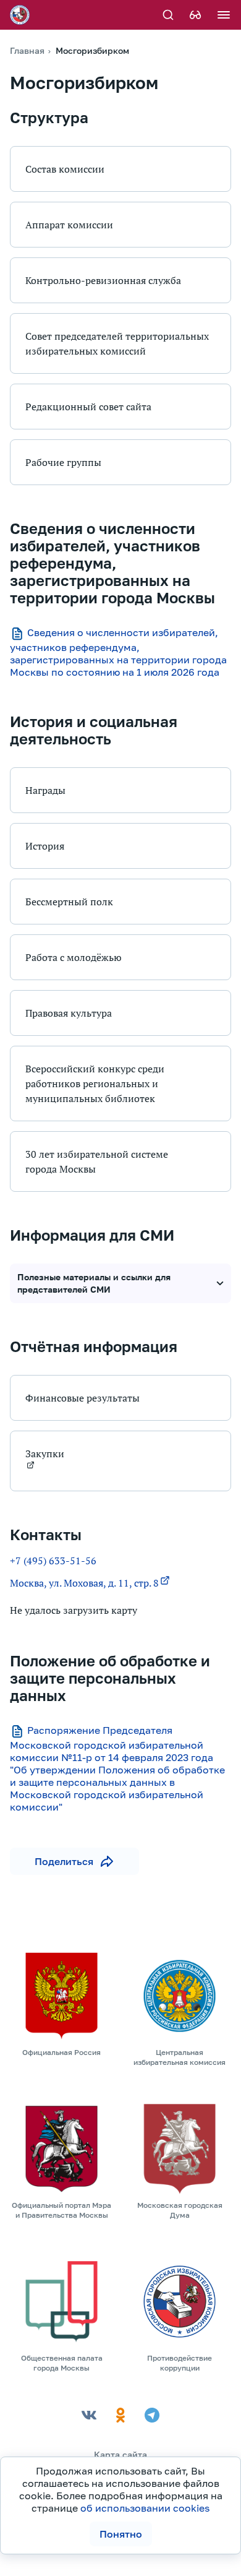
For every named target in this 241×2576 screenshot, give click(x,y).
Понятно (121, 2534)
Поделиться (64, 1861)
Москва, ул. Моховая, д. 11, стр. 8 (84, 1583)
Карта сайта (120, 2454)
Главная (27, 50)
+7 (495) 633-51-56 (53, 1561)
